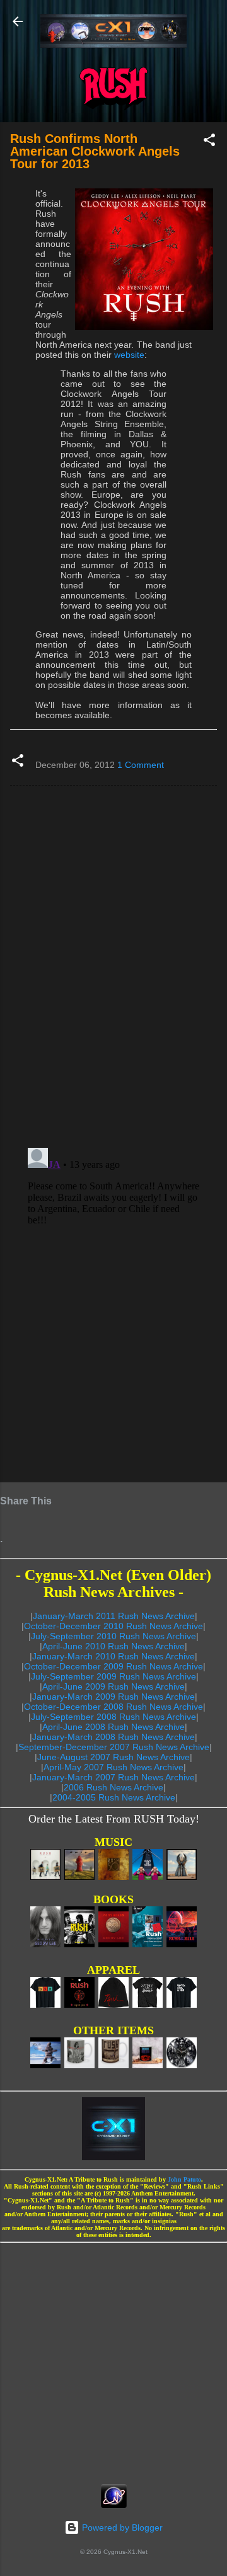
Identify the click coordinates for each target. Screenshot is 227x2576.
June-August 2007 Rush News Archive (113, 1757)
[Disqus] (113, 966)
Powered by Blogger (121, 2527)
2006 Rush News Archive (113, 1787)
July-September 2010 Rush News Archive (113, 1636)
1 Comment (141, 765)
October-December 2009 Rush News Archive (113, 1666)
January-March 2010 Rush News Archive (113, 1656)
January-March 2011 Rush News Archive (114, 1616)
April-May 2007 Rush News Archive (113, 1767)
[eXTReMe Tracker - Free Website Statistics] (114, 2505)
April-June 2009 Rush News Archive (113, 1686)
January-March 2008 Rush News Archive (113, 1737)
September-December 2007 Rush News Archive (114, 1747)
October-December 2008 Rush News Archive (113, 1707)
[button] (209, 142)
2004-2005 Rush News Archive (114, 1797)
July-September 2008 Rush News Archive (113, 1717)
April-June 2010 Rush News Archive (113, 1646)
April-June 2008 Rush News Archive (113, 1727)
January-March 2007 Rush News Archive (113, 1777)
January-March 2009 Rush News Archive (113, 1697)
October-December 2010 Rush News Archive (113, 1626)
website (129, 355)
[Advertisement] (113, 2359)
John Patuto (184, 2179)
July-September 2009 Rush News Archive (113, 1676)
